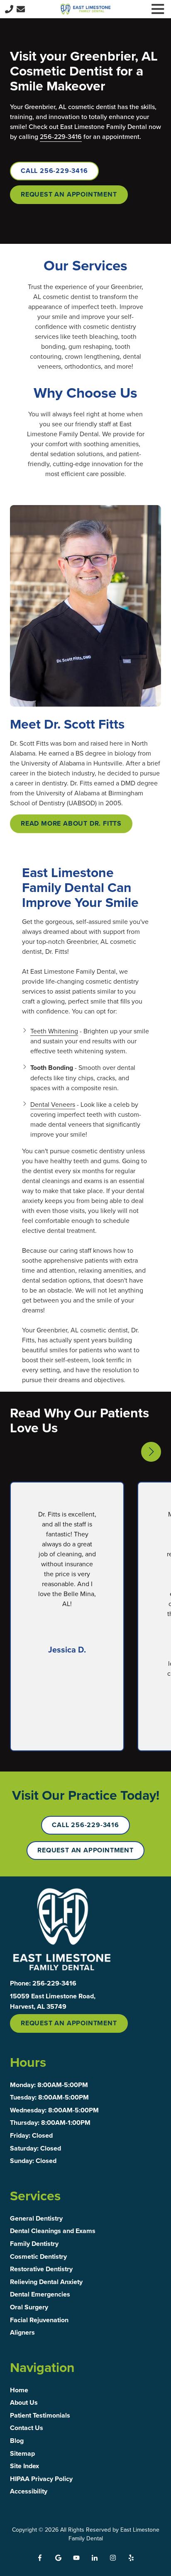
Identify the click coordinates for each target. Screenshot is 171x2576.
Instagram (113, 2558)
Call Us (9, 9)
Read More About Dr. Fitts (71, 823)
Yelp (131, 2558)
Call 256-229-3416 (54, 171)
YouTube (76, 2558)
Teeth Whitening (54, 1031)
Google (58, 2558)
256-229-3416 (61, 136)
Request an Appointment (69, 194)
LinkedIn (95, 2558)
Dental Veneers (53, 1104)
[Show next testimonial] (151, 1452)
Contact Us (21, 9)
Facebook (40, 2558)
